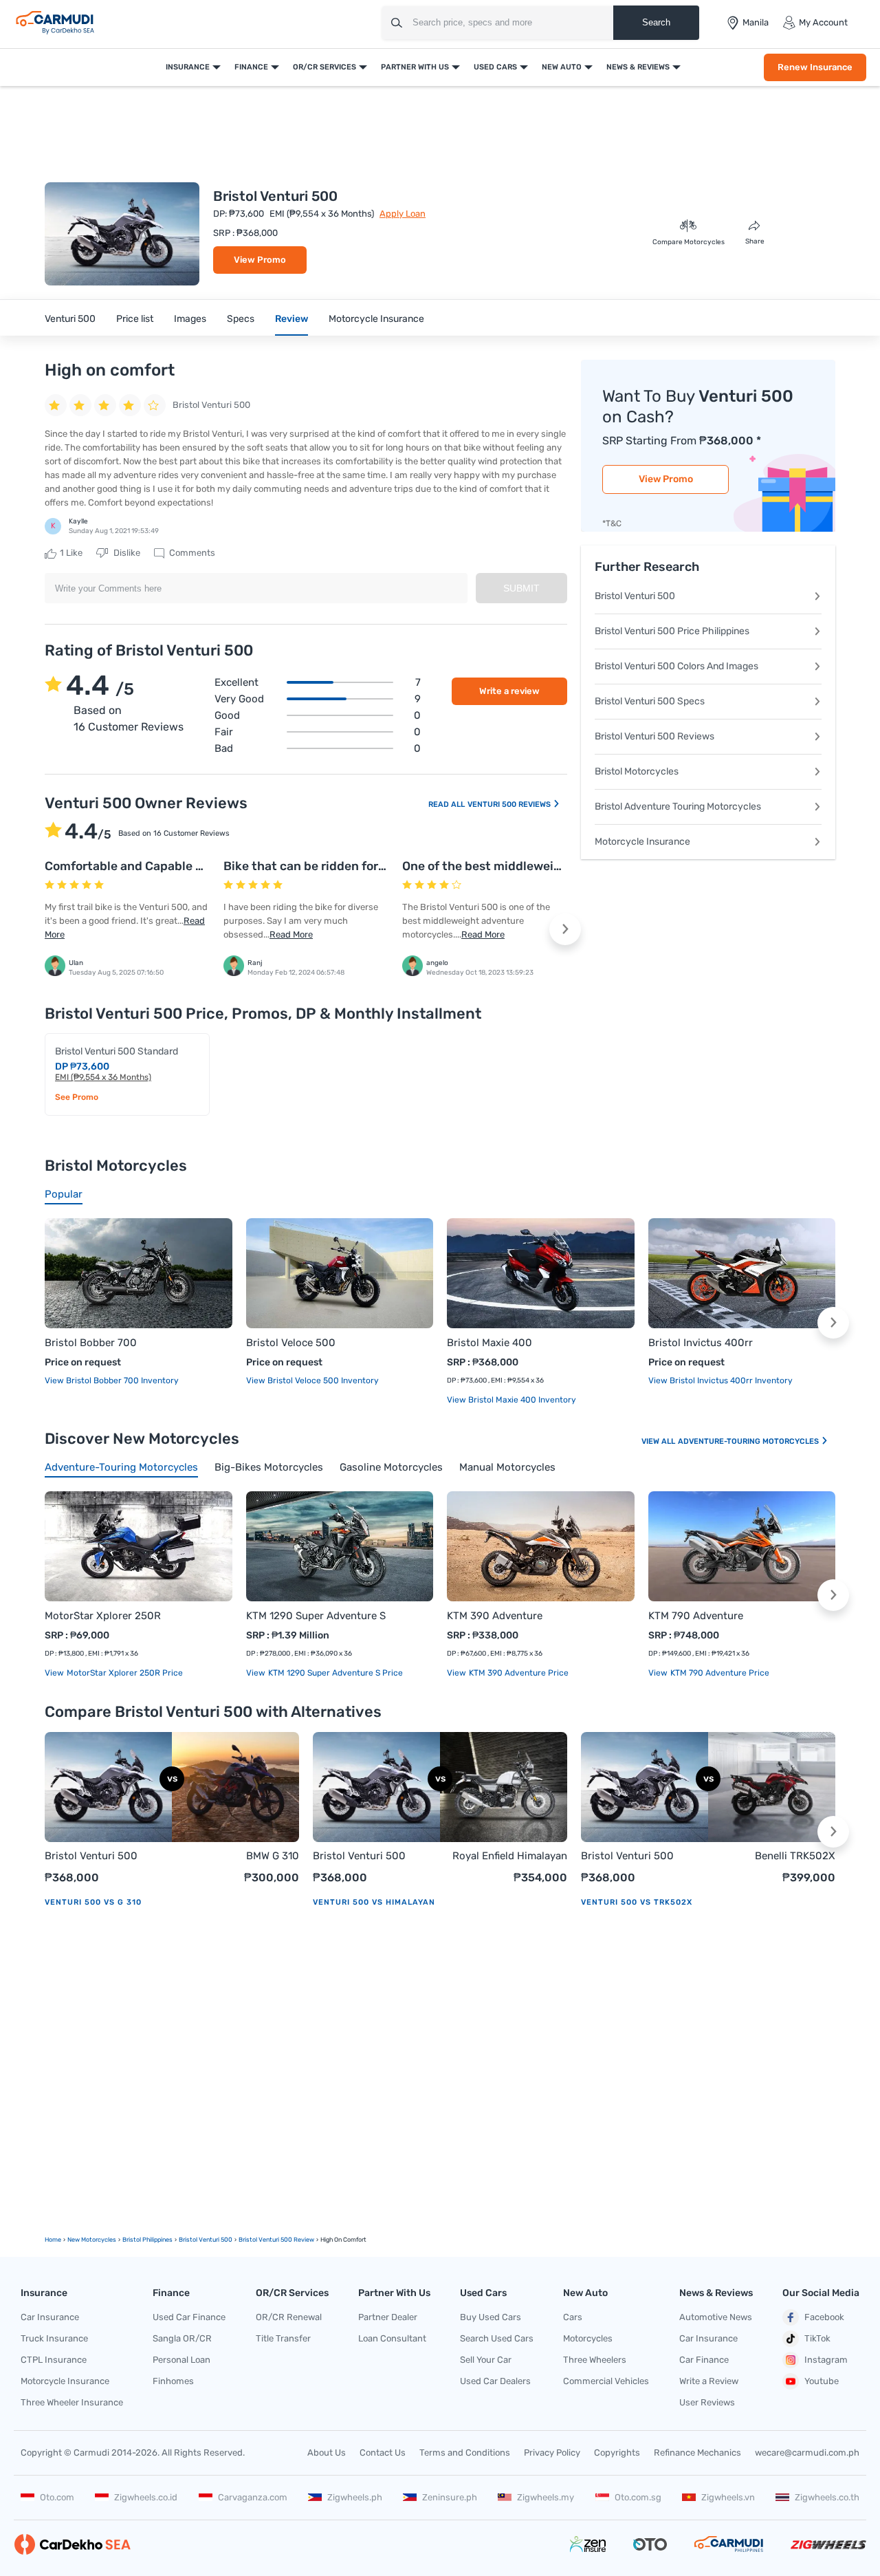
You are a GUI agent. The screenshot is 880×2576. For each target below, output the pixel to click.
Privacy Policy (552, 2453)
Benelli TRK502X (795, 1856)
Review (291, 319)
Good (318, 715)
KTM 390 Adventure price (518, 1673)
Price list (135, 319)
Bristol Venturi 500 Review (276, 2240)
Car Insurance (50, 2317)
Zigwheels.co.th (827, 2497)
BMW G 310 (273, 1856)
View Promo (260, 260)
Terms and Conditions (465, 2453)
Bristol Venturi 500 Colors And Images (676, 666)
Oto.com (57, 2497)
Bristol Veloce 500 (291, 1343)
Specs (241, 319)
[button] (565, 929)
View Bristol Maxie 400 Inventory (511, 1400)
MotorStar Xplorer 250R (103, 1616)
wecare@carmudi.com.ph (807, 2453)
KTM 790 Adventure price (719, 1673)
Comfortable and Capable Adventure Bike (165, 866)
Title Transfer (283, 2338)
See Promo (77, 1097)
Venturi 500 (70, 319)
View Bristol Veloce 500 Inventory (312, 1381)
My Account (823, 22)
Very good (318, 699)
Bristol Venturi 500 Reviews (654, 736)
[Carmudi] (55, 23)
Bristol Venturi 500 (635, 596)
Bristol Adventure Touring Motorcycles (678, 807)
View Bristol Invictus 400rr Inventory (720, 1381)
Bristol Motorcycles (637, 771)
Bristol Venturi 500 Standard (117, 1051)
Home (53, 2240)
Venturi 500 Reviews (510, 804)
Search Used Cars (497, 2338)
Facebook (824, 2317)
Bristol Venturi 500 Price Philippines (672, 631)
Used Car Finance (189, 2317)
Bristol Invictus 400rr (701, 1343)
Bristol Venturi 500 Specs (650, 701)
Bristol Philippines (147, 2240)
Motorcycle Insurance (376, 319)
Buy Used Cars (491, 2317)
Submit (521, 588)
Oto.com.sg (638, 2497)
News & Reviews (638, 67)
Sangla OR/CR (182, 2338)
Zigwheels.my (546, 2497)
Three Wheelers (595, 2360)
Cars (573, 2317)
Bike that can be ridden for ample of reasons (351, 866)
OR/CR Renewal (289, 2317)
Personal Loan (181, 2360)
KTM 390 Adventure (495, 1616)
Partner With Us (415, 67)
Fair (318, 732)
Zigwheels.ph (355, 2497)
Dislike (126, 553)
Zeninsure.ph (450, 2497)
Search (656, 22)
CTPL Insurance (54, 2360)
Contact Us (383, 2453)
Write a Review (709, 2381)
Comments (191, 553)
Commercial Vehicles (606, 2381)
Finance (251, 67)
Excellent (318, 682)
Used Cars (495, 67)
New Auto (562, 67)
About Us (327, 2453)
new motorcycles (92, 2240)
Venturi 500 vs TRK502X (637, 1902)
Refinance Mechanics (697, 2453)
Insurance (188, 67)
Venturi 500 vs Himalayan (374, 1902)
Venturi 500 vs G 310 (93, 1902)
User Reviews (707, 2402)
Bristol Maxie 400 (489, 1343)
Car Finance (704, 2360)
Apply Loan (403, 214)
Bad (318, 748)
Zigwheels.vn (728, 2497)
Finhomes (173, 2381)
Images (190, 319)
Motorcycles (588, 2338)
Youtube (822, 2381)
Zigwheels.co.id (146, 2497)
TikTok (817, 2338)
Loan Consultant (392, 2338)
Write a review (509, 691)
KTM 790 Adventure (696, 1616)
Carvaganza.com (253, 2497)
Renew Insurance (815, 67)
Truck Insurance (54, 2338)
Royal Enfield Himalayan (510, 1856)
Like (71, 553)
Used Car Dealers (495, 2381)
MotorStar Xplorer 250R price (124, 1673)
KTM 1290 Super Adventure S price (334, 1673)
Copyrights (617, 2453)
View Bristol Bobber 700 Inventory (112, 1381)
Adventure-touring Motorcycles (749, 1441)
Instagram (826, 2360)
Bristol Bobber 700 (91, 1343)
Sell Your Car (486, 2360)
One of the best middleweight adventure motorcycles (557, 866)
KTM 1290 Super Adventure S (316, 1616)
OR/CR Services (324, 67)
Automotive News (716, 2317)
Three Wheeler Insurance (72, 2402)
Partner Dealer (388, 2317)
